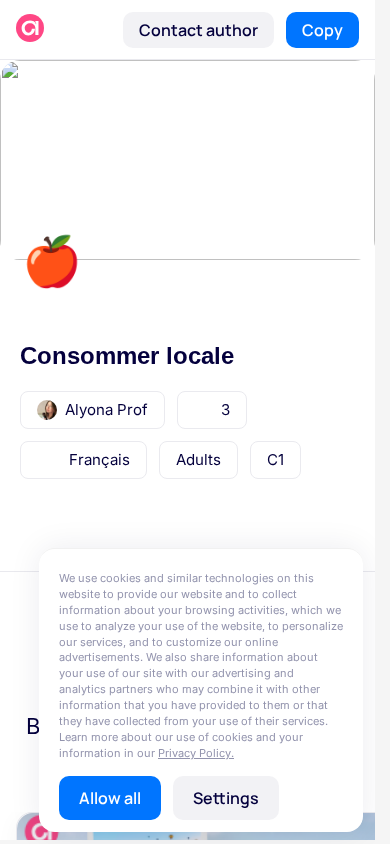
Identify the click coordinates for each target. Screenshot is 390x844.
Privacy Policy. (196, 753)
